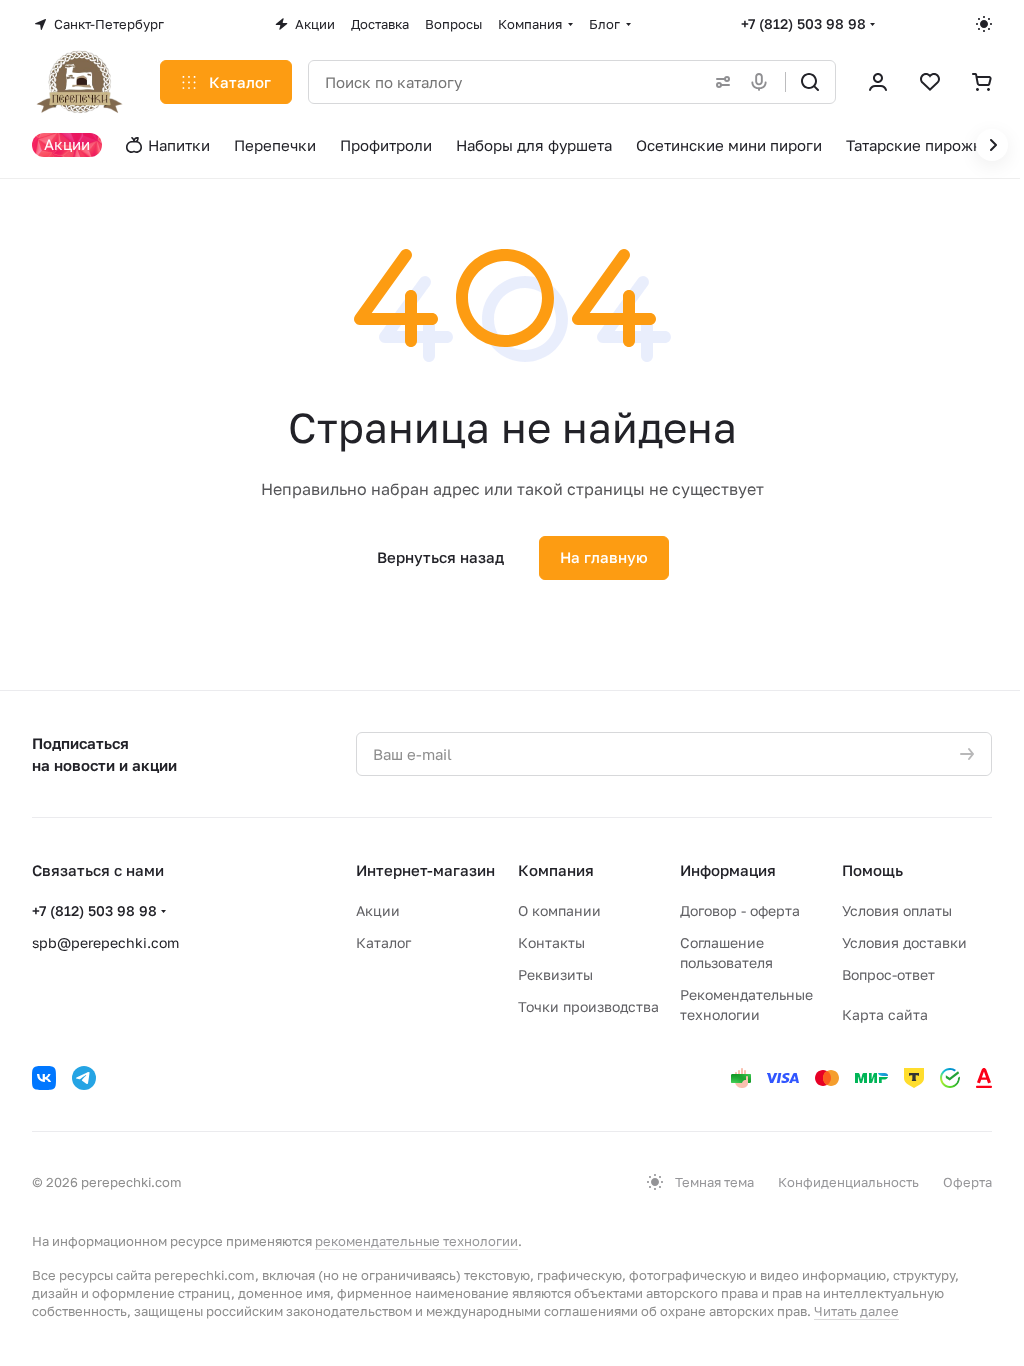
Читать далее (856, 1311)
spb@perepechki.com (105, 942)
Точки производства (588, 1006)
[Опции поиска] (719, 82)
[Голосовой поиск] (763, 82)
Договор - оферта (740, 910)
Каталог (383, 942)
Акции (378, 910)
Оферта (967, 1182)
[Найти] (810, 82)
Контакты (551, 942)
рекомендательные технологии (416, 1241)
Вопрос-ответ (888, 974)
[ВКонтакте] (44, 1078)
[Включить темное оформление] (984, 24)
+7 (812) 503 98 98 (803, 23)
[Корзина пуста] (982, 82)
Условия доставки (904, 942)
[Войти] (878, 82)
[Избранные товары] (930, 82)
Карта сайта (885, 1014)
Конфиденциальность (848, 1182)
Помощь (872, 870)
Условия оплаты (897, 910)
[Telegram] (84, 1078)
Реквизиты (555, 974)
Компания (556, 870)
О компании (559, 910)
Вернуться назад (440, 557)
